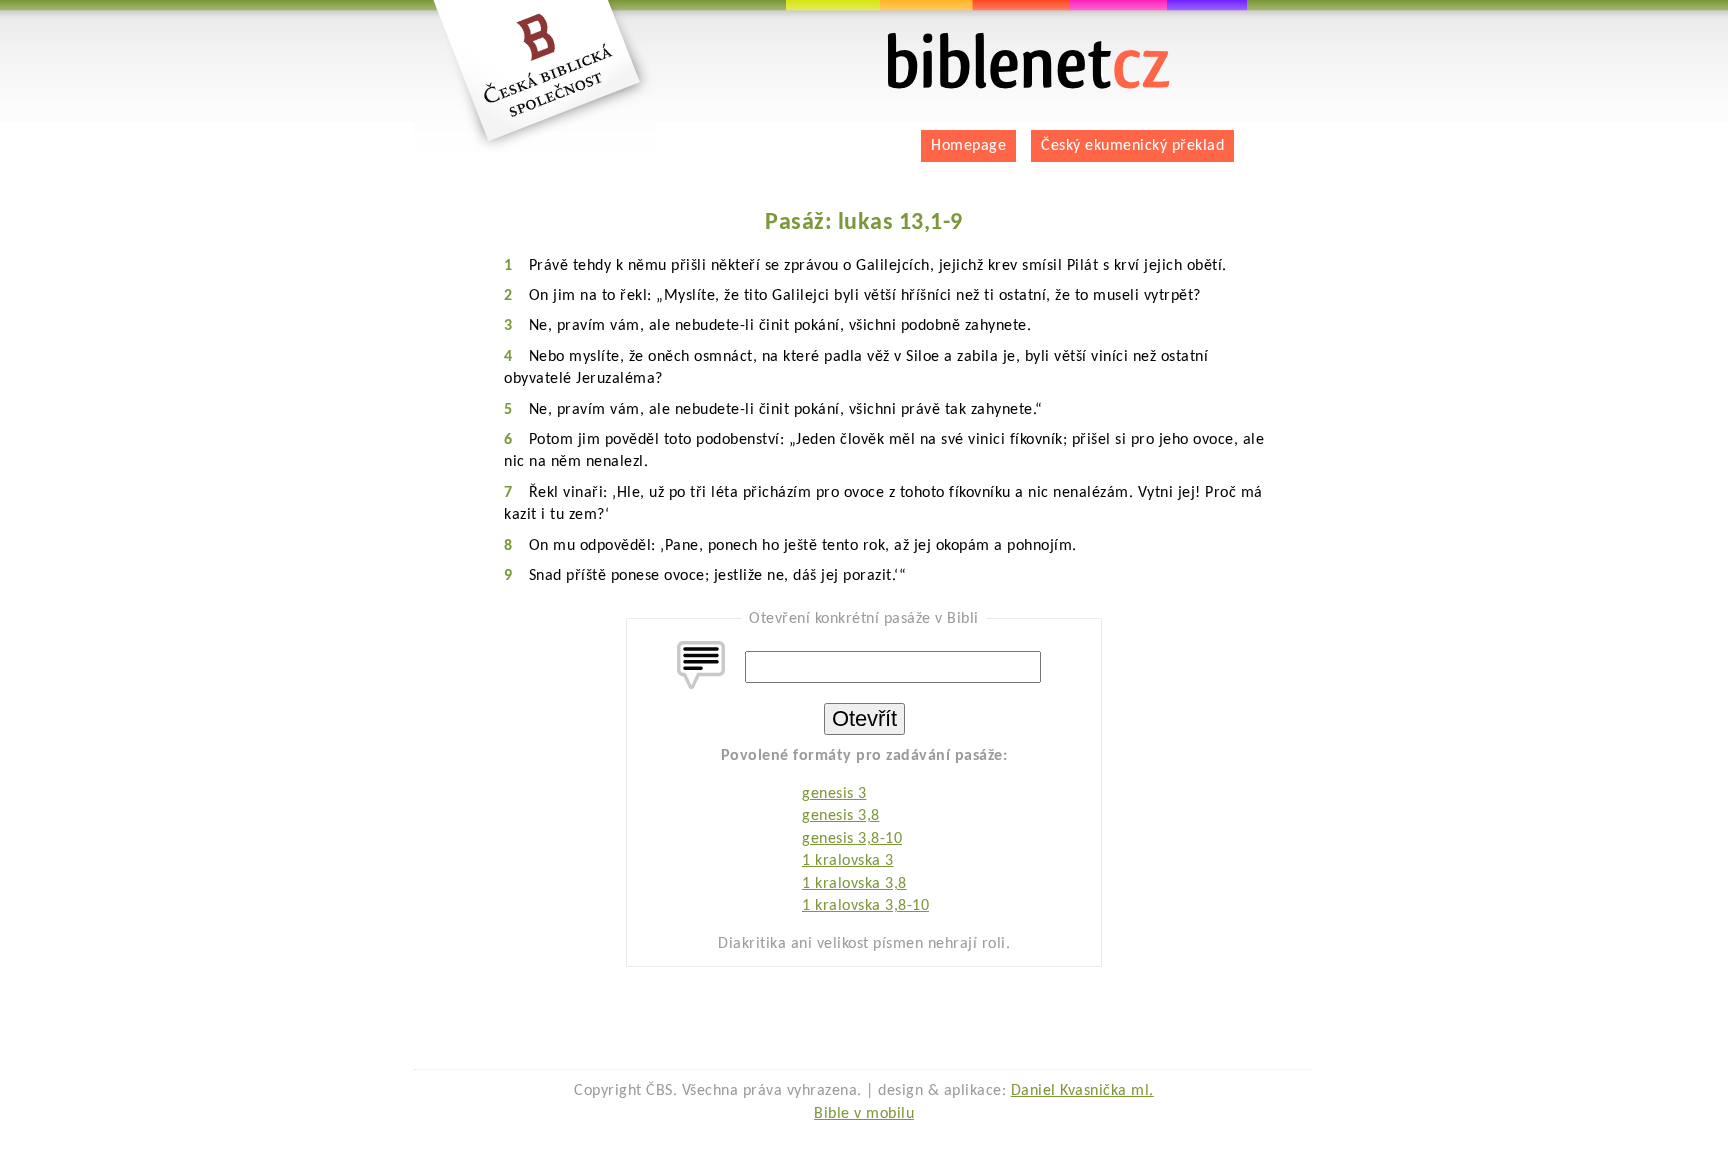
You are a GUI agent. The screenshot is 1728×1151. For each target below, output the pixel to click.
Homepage (968, 146)
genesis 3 (834, 794)
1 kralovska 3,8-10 (865, 906)
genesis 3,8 (841, 816)
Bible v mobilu (864, 1114)
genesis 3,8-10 (852, 839)
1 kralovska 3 (848, 861)
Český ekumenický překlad (1132, 146)
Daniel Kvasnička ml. (1082, 1091)
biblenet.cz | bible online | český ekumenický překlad (1004, 40)
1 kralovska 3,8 (854, 884)
